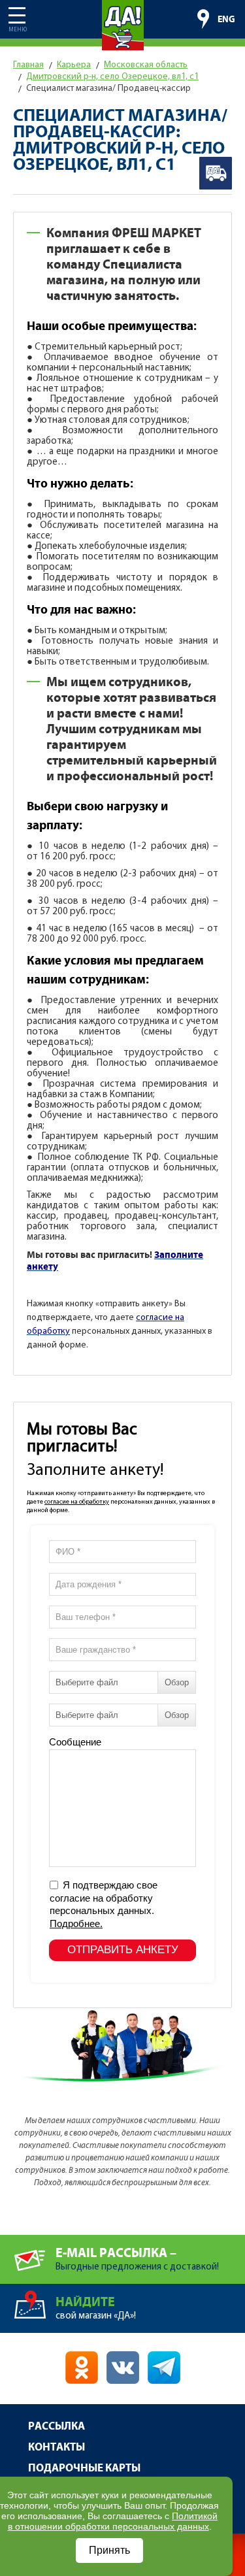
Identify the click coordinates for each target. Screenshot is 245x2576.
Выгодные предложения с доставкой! (137, 2259)
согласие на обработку (77, 1502)
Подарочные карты (84, 2469)
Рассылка (57, 2427)
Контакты (57, 2448)
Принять (109, 2550)
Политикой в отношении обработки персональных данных (113, 2521)
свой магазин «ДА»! (96, 2308)
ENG (226, 20)
